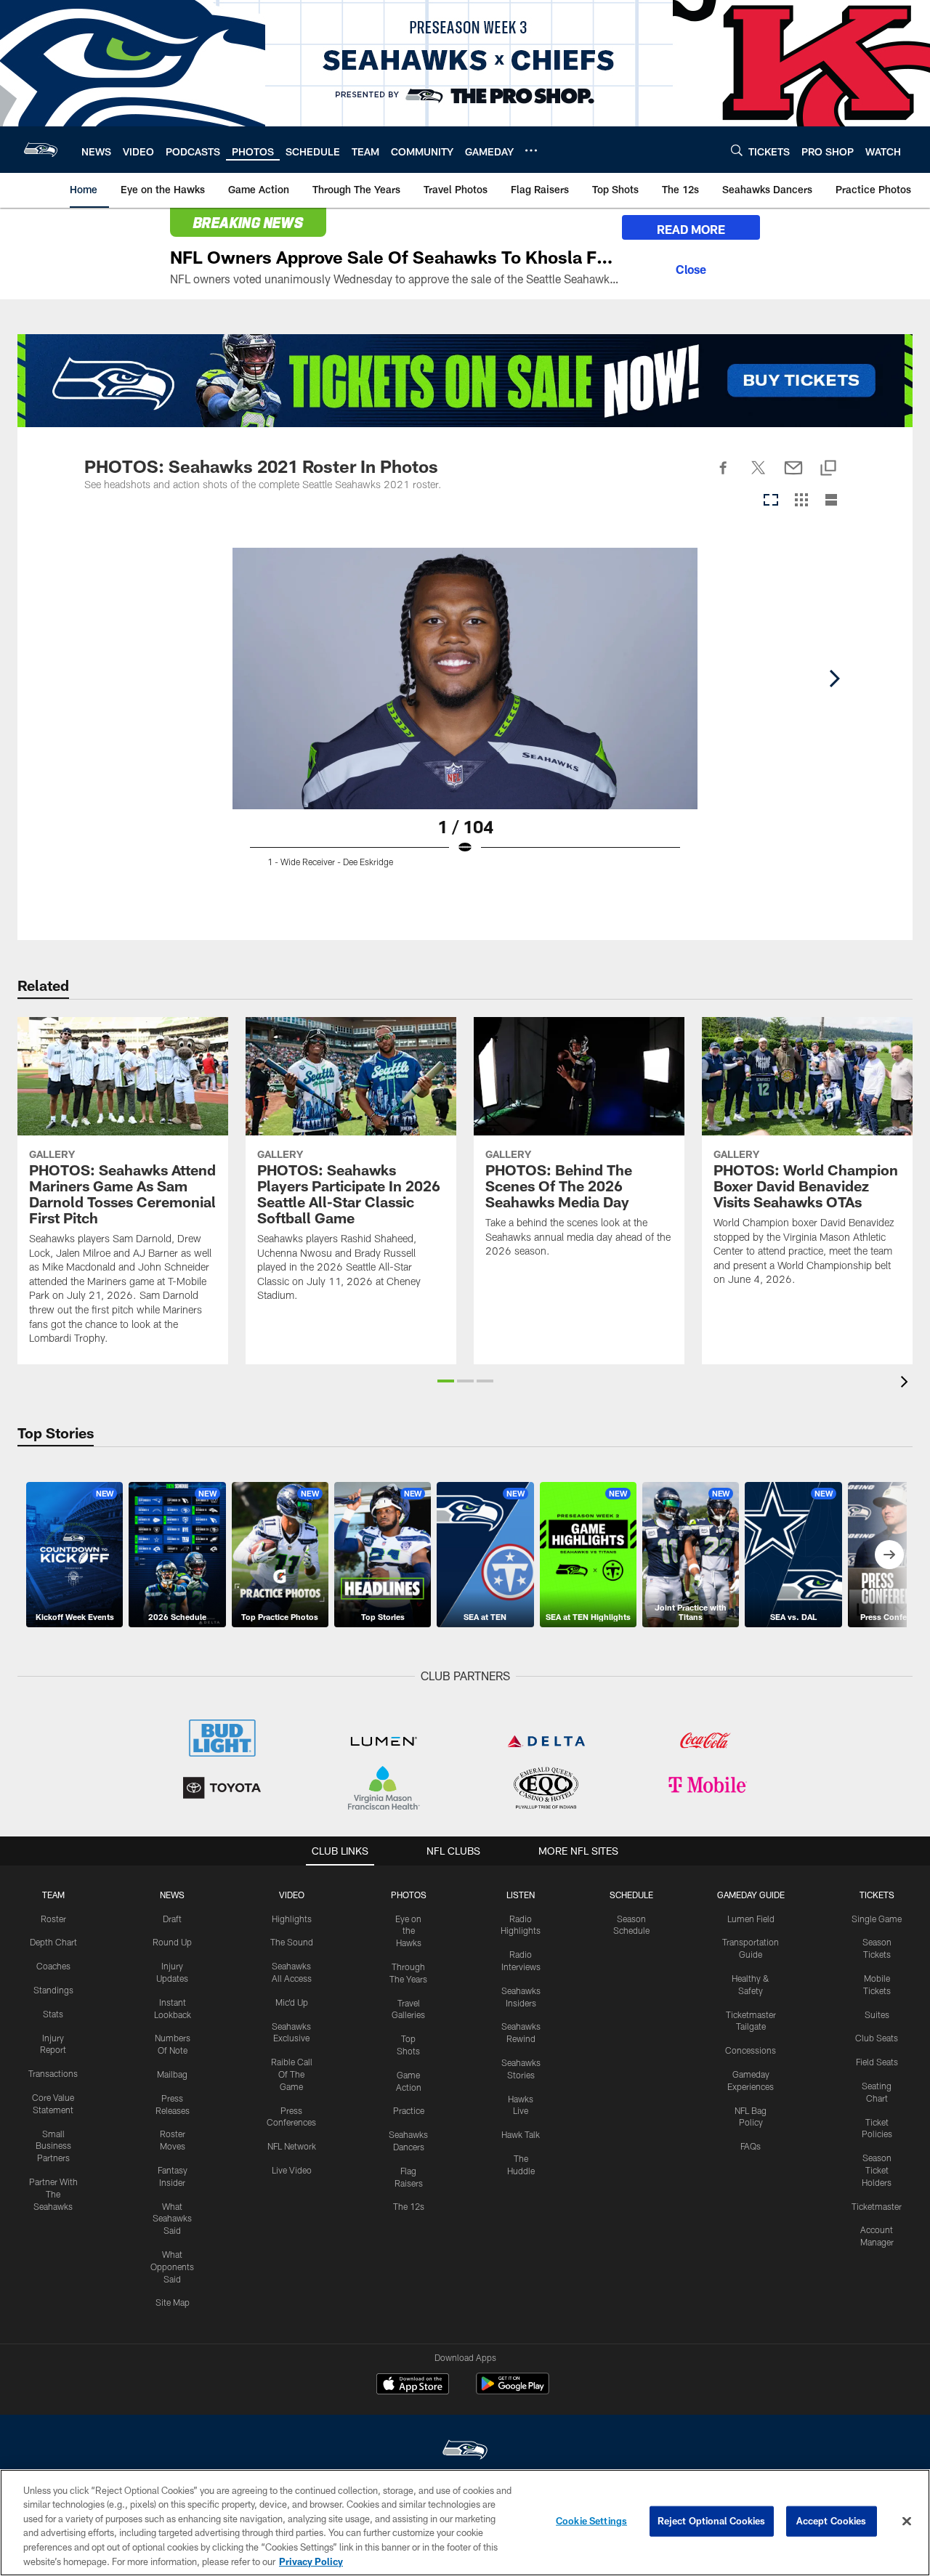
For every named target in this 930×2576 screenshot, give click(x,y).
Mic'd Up (292, 2002)
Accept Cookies (832, 2521)
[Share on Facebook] (724, 476)
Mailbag (172, 2074)
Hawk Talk (521, 2134)
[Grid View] (801, 501)
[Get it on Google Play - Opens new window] (513, 2391)
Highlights (292, 1919)
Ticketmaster (877, 2206)
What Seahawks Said (172, 2219)
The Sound (292, 1942)
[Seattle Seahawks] (465, 2451)
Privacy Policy (311, 2561)
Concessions (751, 2050)
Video (292, 1895)
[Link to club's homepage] (41, 150)
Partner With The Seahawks (53, 2194)
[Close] (691, 267)
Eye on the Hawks (408, 1931)
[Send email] (793, 476)
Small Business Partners (53, 2146)
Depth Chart (53, 1942)
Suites (877, 2014)
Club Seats (877, 2038)
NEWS (172, 1895)
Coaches (53, 1966)
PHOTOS (409, 1895)
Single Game (877, 1919)
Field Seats (877, 2062)
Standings (53, 1990)
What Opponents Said (172, 2267)
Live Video (292, 2170)
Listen (521, 1895)
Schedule (631, 1895)
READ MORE (691, 229)
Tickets (877, 1895)
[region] (465, 2523)
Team (53, 1895)
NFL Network (292, 2146)
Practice (409, 2110)
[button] (446, 1381)
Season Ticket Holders (877, 2170)
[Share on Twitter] (759, 476)
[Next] (834, 679)
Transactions (53, 2073)
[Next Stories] (889, 1555)
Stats (53, 2014)
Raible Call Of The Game (292, 2074)
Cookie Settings (591, 2521)
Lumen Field (751, 1919)
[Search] (737, 150)
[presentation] (907, 1384)
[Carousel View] (771, 501)
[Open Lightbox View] (465, 725)
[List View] (831, 501)
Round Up (172, 1942)
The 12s (409, 2206)
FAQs (751, 2146)
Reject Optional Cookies (712, 2521)
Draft (172, 1919)
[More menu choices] (531, 150)
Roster (53, 1919)
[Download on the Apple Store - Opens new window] (413, 2386)
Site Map (173, 2302)
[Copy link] (828, 469)
